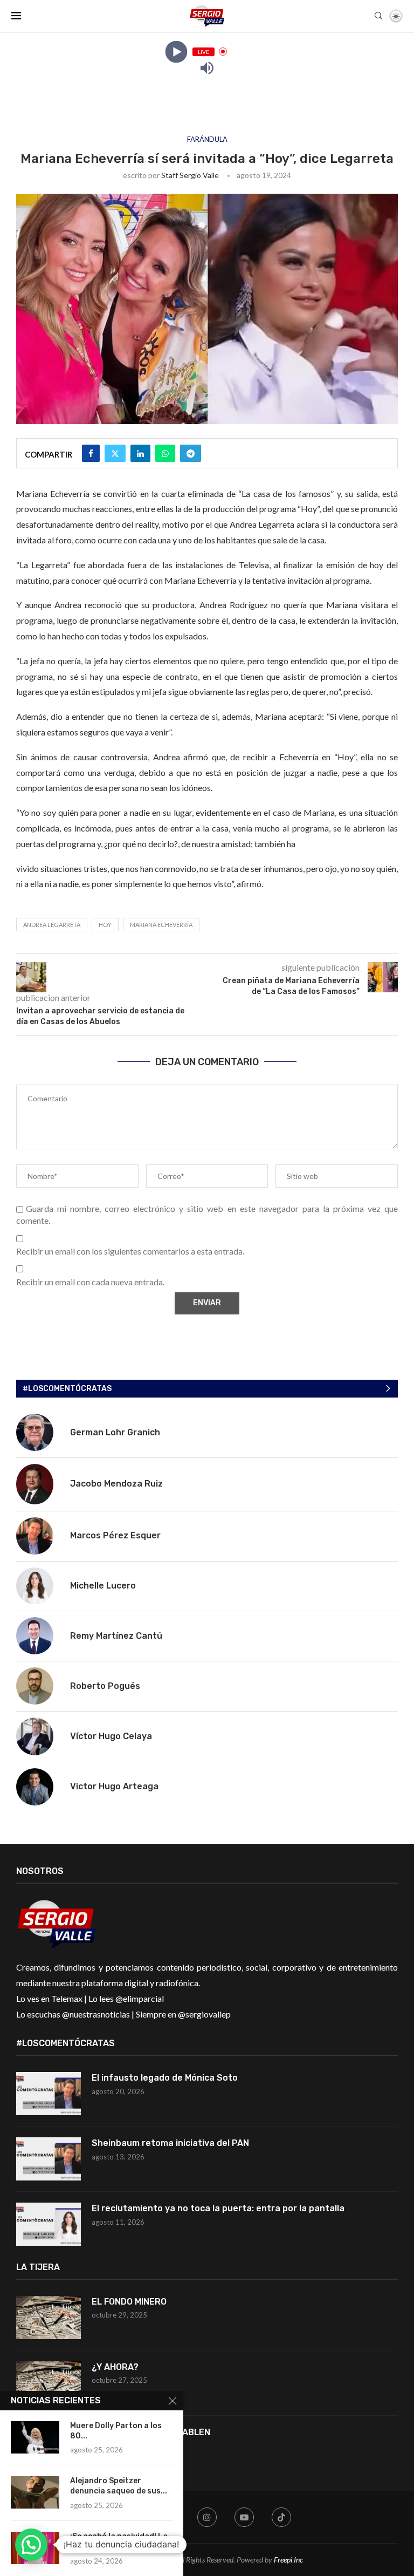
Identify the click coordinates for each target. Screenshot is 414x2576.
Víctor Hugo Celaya (111, 1736)
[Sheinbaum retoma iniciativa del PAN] (49, 2159)
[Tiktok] (281, 2517)
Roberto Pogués (105, 1686)
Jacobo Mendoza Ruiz (116, 1484)
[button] (31, 2545)
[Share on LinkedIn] (140, 453)
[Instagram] (207, 2517)
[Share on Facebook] (91, 453)
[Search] (378, 16)
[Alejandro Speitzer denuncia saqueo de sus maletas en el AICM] (35, 2492)
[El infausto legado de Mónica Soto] (49, 2094)
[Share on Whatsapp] (165, 453)
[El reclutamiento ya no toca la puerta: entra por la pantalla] (49, 2224)
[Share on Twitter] (115, 453)
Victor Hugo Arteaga (114, 1786)
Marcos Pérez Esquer (115, 1535)
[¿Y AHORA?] (49, 2383)
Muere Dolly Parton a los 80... (116, 2431)
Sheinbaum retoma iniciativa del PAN (170, 2143)
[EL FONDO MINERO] (49, 2318)
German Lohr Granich (115, 1432)
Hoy (105, 925)
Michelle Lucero (103, 1586)
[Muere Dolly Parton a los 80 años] (35, 2437)
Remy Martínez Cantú (116, 1636)
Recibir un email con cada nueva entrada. (90, 1282)
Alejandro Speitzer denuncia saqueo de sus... (119, 2486)
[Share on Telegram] (191, 453)
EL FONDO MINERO (129, 2302)
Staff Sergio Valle (190, 175)
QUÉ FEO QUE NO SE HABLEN (152, 2432)
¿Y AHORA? (115, 2367)
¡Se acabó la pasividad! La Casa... (119, 2541)
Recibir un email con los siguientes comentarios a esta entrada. (130, 1251)
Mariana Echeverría (161, 925)
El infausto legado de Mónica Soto (165, 2078)
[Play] (176, 52)
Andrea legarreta (52, 925)
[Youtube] (244, 2517)
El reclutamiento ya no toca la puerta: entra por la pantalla (218, 2208)
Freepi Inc (288, 2560)
